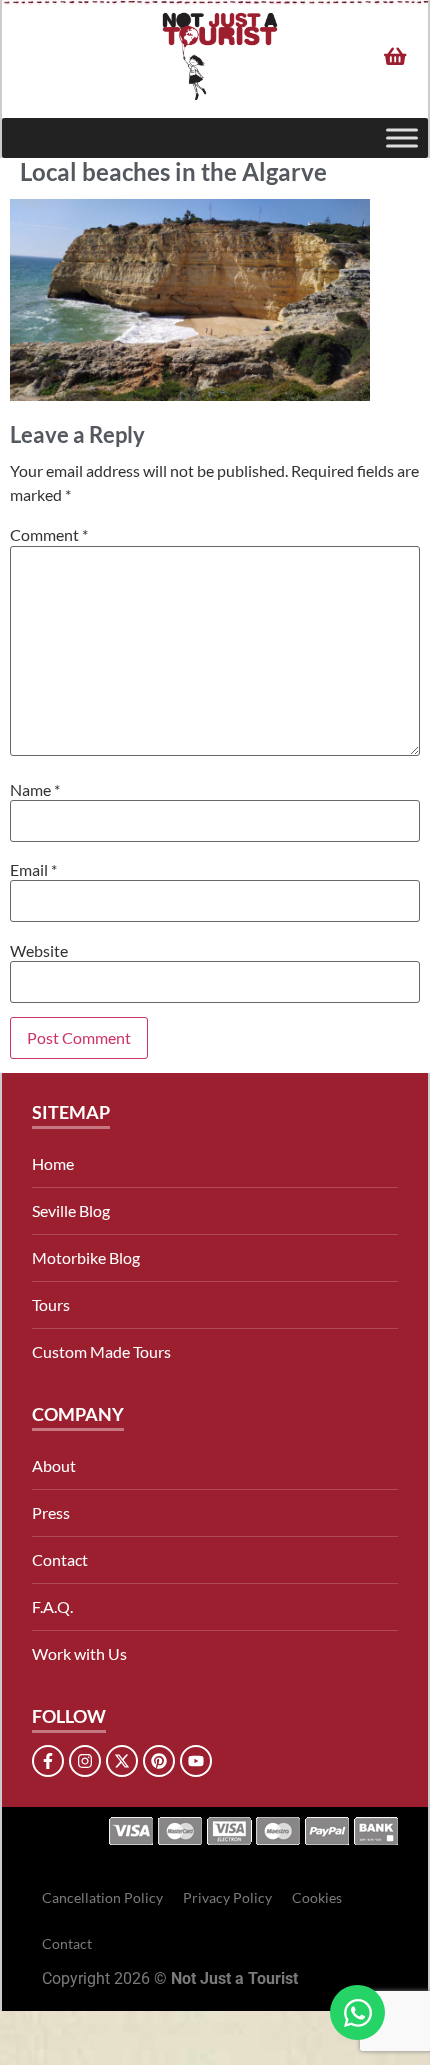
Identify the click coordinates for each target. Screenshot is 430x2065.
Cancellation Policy (102, 1897)
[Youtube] (196, 1761)
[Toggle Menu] (402, 137)
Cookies (317, 1897)
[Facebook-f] (48, 1761)
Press (51, 1512)
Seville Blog (71, 1210)
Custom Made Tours (101, 1351)
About (54, 1465)
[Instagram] (85, 1761)
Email (33, 870)
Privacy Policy (227, 1897)
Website (39, 951)
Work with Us (79, 1653)
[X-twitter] (122, 1761)
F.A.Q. (52, 1606)
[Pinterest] (159, 1761)
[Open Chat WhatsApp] (357, 2012)
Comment (49, 535)
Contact (60, 1559)
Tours (51, 1304)
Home (53, 1163)
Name (35, 790)
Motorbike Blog (86, 1257)
